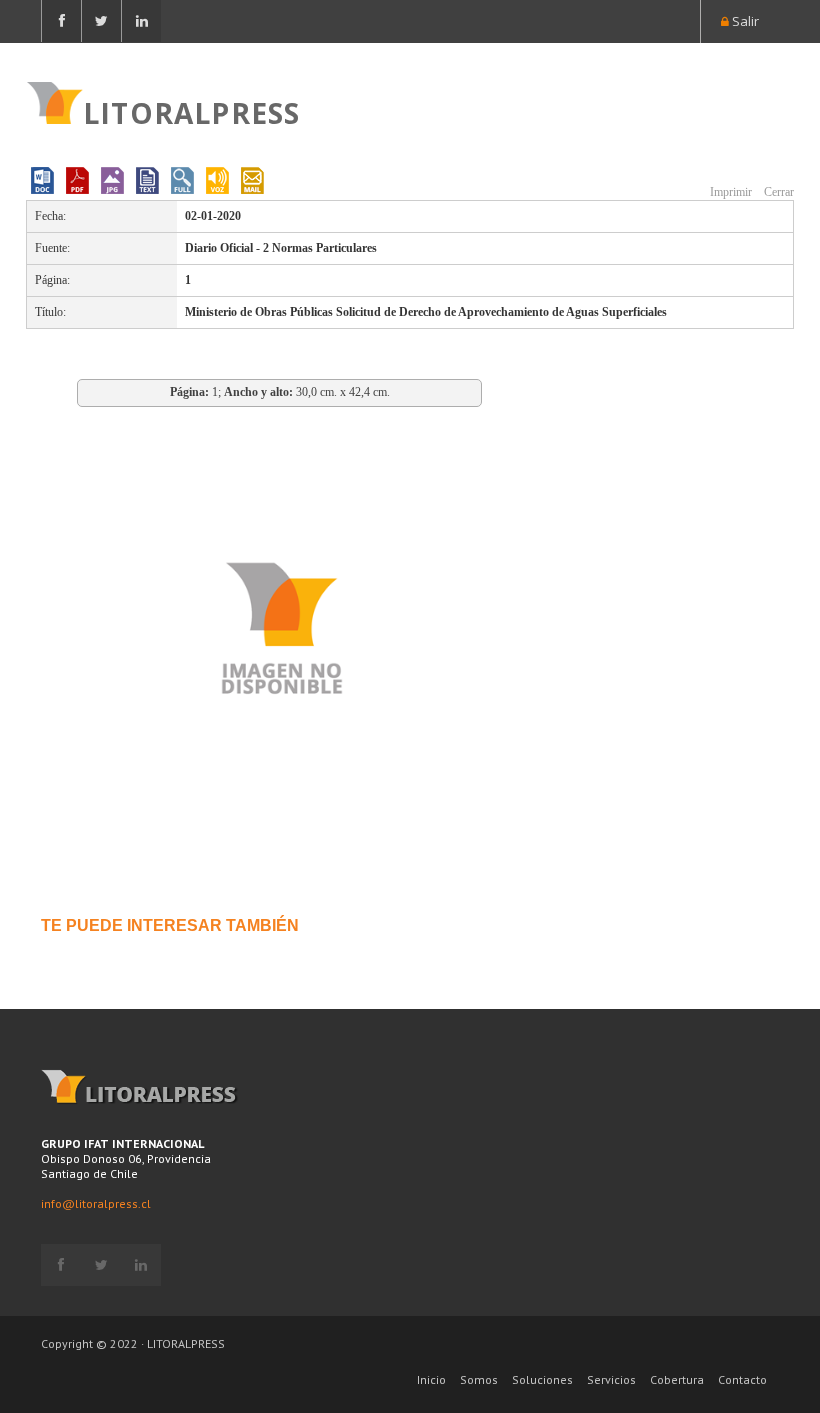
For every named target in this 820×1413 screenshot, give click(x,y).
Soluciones (542, 1379)
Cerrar (777, 192)
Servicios (611, 1379)
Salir (744, 21)
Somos (479, 1379)
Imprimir (729, 192)
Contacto (742, 1379)
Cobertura (677, 1379)
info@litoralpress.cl (96, 1203)
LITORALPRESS (191, 111)
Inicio (431, 1379)
